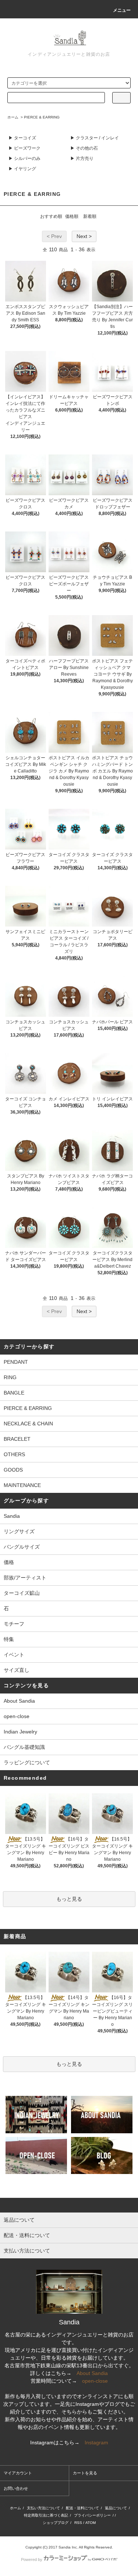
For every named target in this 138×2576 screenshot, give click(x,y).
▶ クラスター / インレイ (95, 138)
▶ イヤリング (22, 169)
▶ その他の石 (84, 148)
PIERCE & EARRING (42, 117)
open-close (17, 1716)
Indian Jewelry (20, 1732)
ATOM (91, 2523)
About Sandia (19, 1701)
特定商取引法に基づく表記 (46, 2515)
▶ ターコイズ (22, 138)
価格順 (72, 216)
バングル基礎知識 (24, 1747)
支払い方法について (43, 2508)
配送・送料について (82, 2508)
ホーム (13, 117)
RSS (78, 2523)
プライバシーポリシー (92, 2515)
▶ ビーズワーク (24, 148)
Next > (84, 236)
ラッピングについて (27, 1762)
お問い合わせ (16, 2488)
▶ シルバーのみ (24, 158)
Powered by (32, 2559)
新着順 (90, 216)
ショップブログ (56, 2523)
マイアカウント (18, 2473)
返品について (116, 2508)
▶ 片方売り (82, 158)
